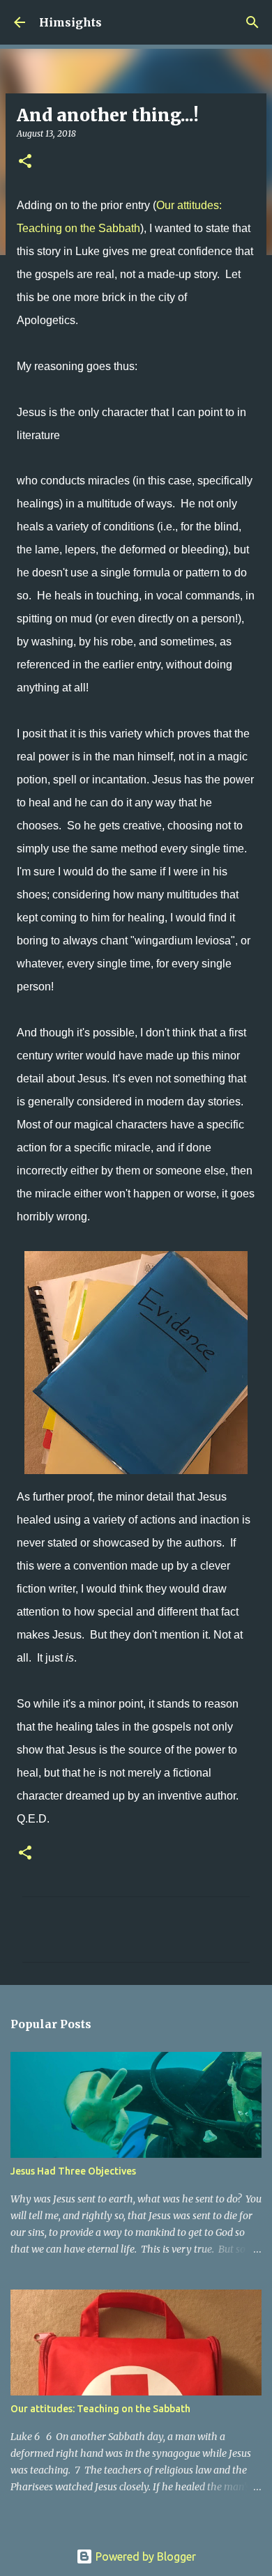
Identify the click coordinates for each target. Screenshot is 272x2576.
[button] (25, 162)
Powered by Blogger (144, 2556)
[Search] (252, 22)
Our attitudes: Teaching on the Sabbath (100, 2409)
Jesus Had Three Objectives (73, 2171)
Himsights (70, 22)
